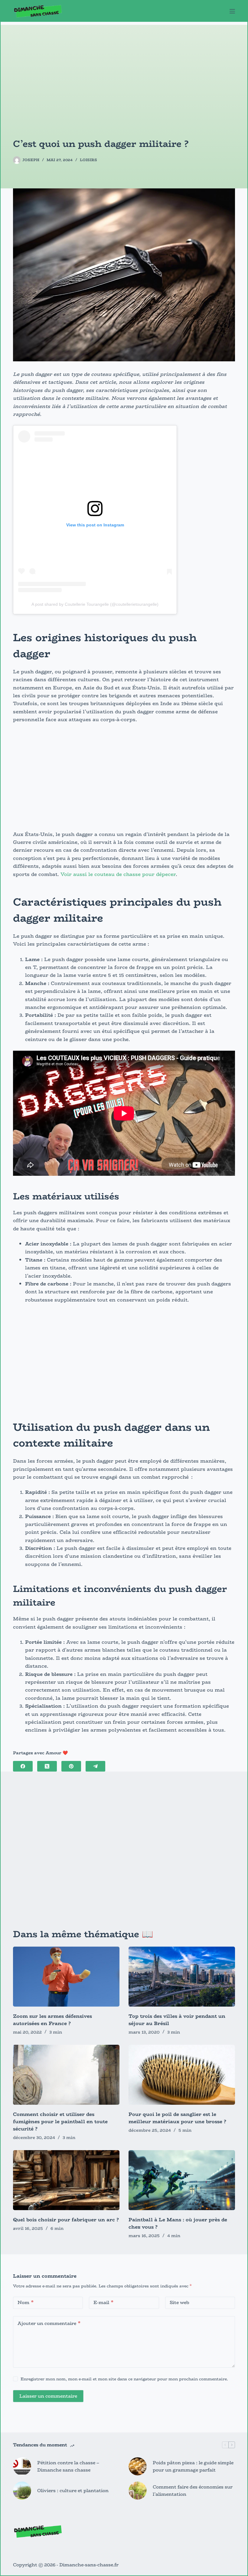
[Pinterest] (71, 1766)
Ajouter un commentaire (49, 2323)
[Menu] (232, 11)
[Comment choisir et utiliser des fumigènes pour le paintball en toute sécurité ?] (66, 2075)
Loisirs (88, 160)
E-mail (103, 2302)
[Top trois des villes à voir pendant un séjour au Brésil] (182, 1977)
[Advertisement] (124, 67)
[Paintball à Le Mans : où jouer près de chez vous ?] (182, 2180)
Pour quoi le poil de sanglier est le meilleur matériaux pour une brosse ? (177, 2118)
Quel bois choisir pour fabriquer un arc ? (66, 2220)
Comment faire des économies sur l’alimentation (193, 2491)
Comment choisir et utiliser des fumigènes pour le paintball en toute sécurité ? (60, 2122)
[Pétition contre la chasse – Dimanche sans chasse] (22, 2466)
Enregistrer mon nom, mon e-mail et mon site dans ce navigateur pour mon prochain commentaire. (124, 2379)
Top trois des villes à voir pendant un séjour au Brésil (177, 2020)
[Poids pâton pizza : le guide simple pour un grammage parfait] (138, 2466)
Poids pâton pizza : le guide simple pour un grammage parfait (193, 2466)
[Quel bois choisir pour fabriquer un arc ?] (66, 2180)
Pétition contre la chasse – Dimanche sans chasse (68, 2466)
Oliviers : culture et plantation (73, 2490)
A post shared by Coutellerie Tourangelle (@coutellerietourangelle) (95, 604)
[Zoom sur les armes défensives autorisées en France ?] (66, 1977)
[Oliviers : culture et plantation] (22, 2491)
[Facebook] (23, 1766)
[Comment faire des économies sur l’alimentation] (138, 2491)
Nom (26, 2302)
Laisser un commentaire (48, 2396)
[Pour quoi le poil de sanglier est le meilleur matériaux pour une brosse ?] (182, 2075)
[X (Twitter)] (47, 1766)
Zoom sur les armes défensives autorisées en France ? (52, 2020)
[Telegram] (95, 1766)
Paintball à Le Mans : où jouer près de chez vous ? (178, 2223)
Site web (179, 2302)
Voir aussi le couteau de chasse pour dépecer (118, 874)
